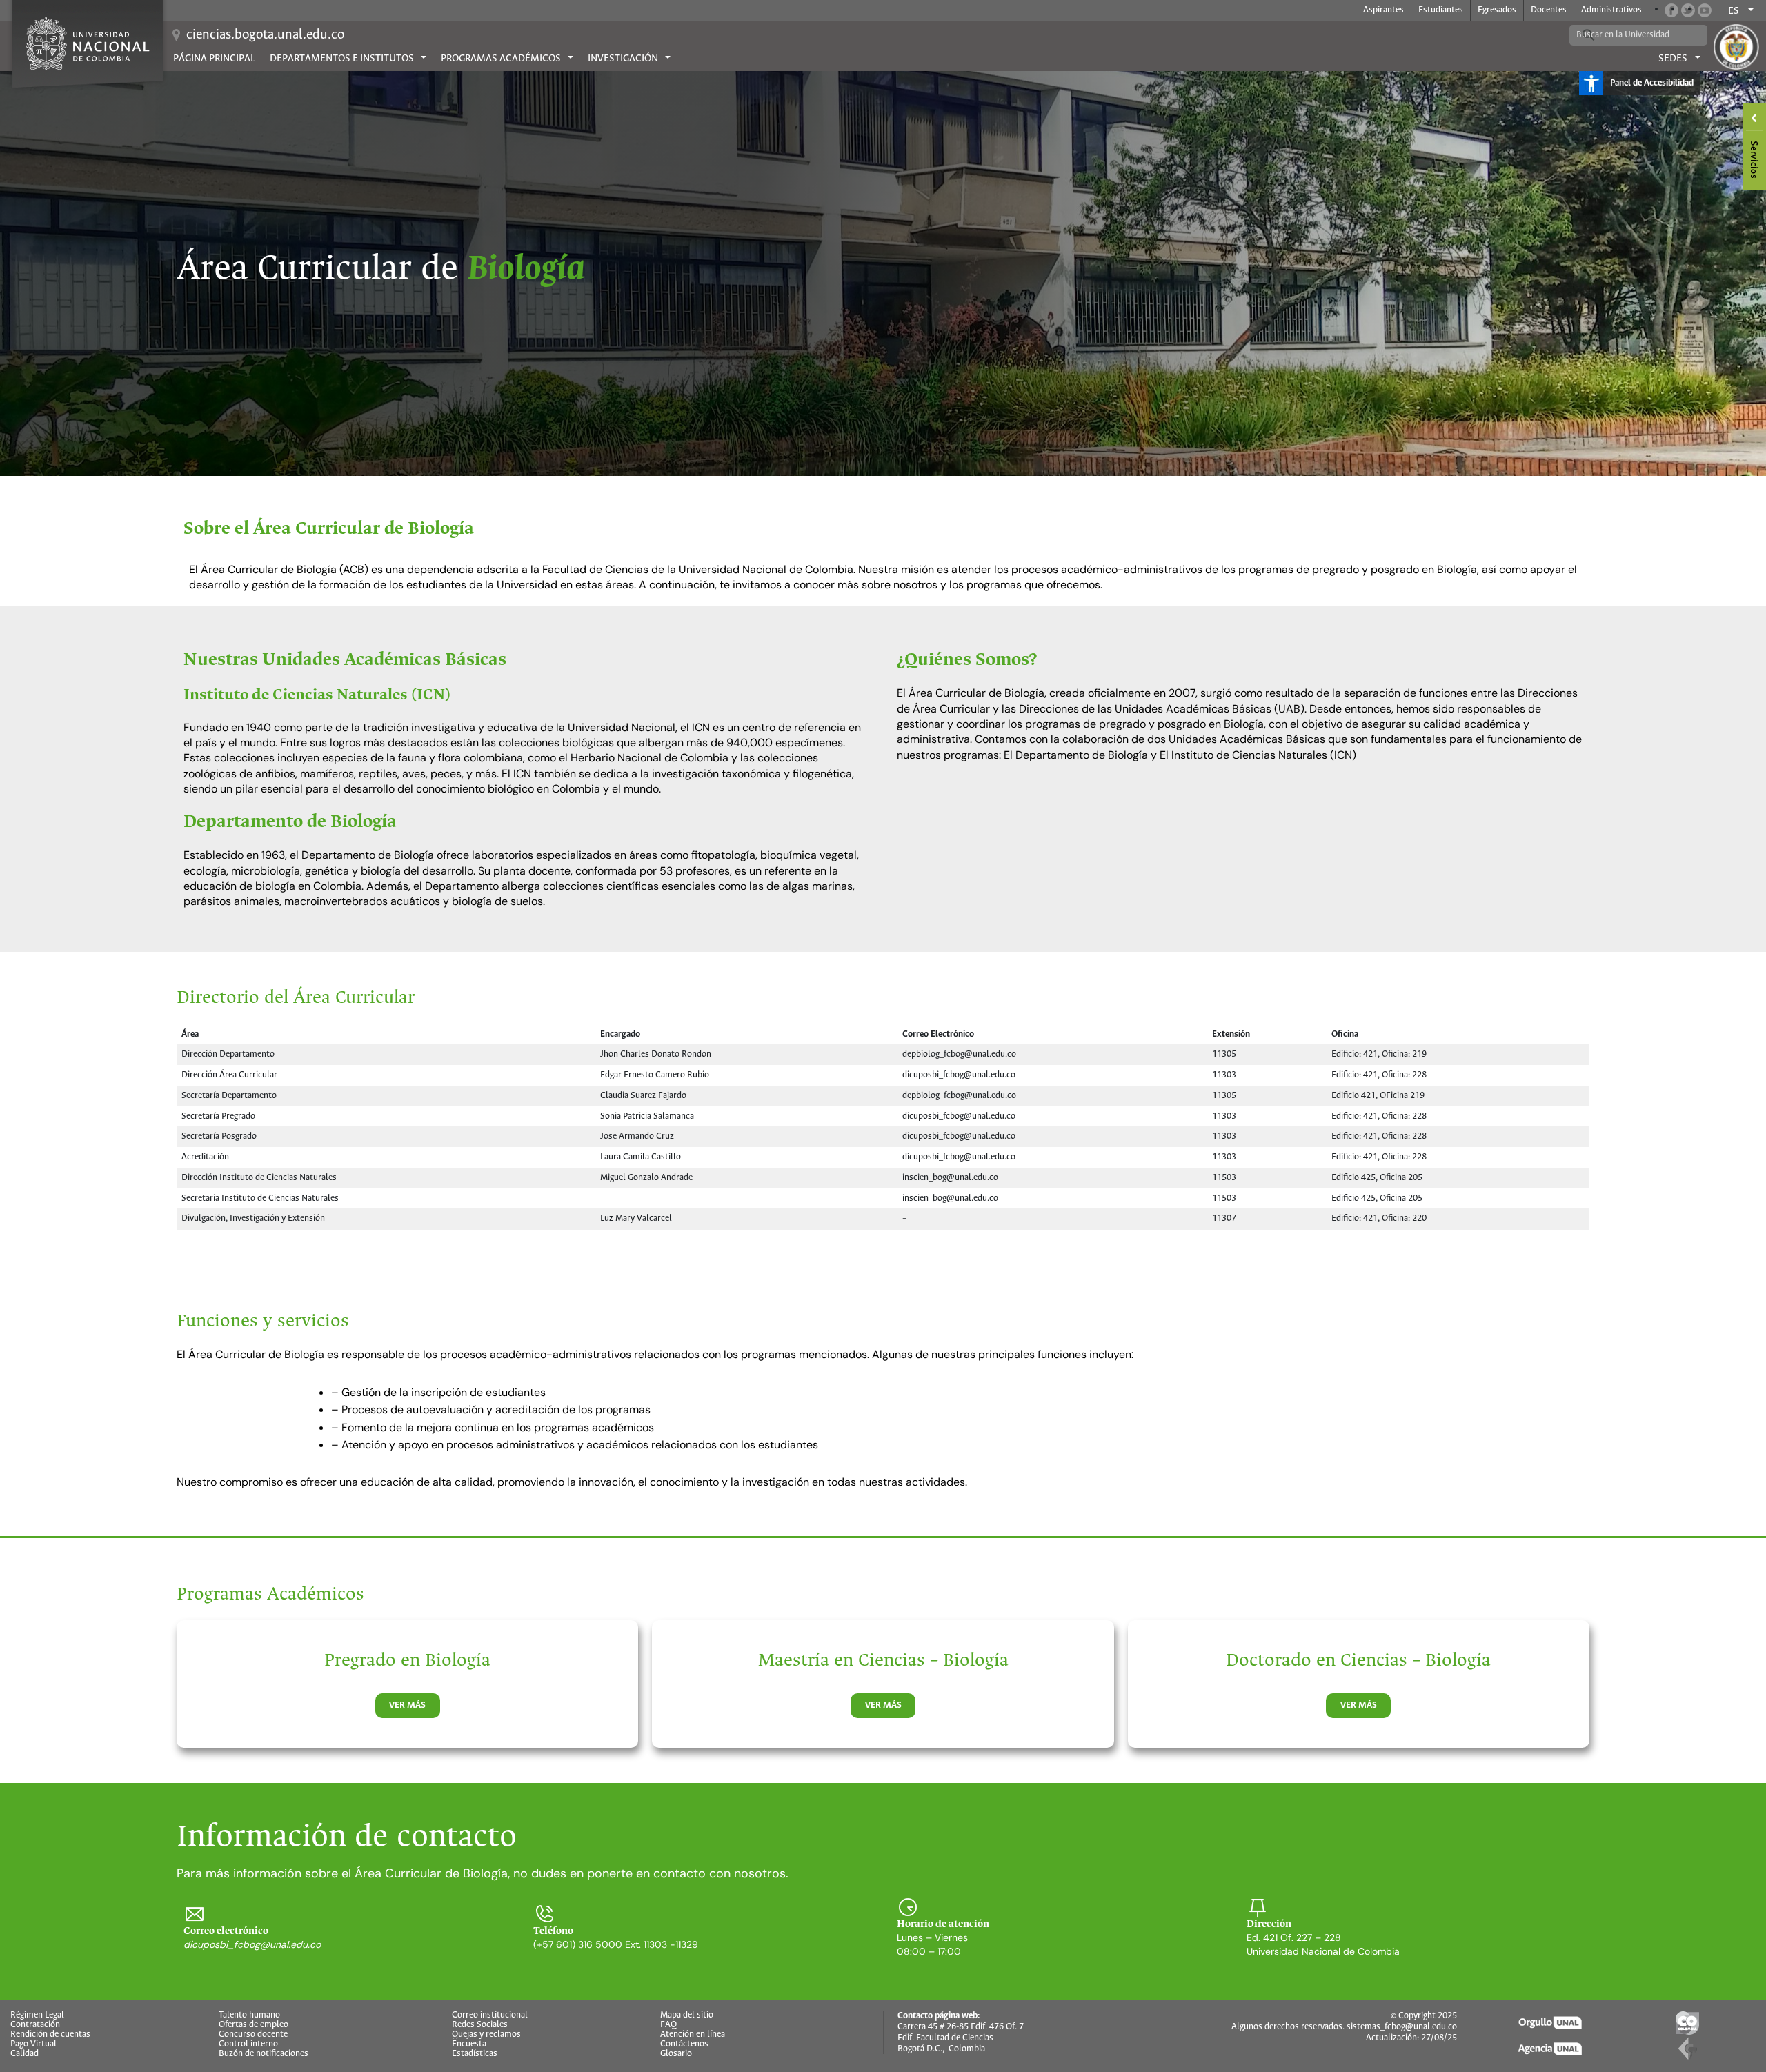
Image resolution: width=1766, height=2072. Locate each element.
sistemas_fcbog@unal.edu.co (1402, 2027)
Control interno (248, 2044)
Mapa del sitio (687, 2015)
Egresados (1497, 10)
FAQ (668, 2025)
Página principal (214, 59)
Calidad (24, 2054)
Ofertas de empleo (254, 2025)
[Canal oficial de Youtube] (1705, 10)
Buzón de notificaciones (264, 2054)
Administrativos (1611, 10)
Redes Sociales (480, 2025)
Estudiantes (1441, 10)
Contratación (35, 2025)
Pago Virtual (33, 2044)
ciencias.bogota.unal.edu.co (265, 35)
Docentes (1549, 10)
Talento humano (249, 2015)
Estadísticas (475, 2054)
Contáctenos (684, 2044)
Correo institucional (490, 2015)
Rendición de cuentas (50, 2035)
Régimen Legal (37, 2015)
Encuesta (469, 2044)
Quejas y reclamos (486, 2035)
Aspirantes (1383, 10)
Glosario (676, 2054)
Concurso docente (253, 2035)
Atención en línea (693, 2035)
